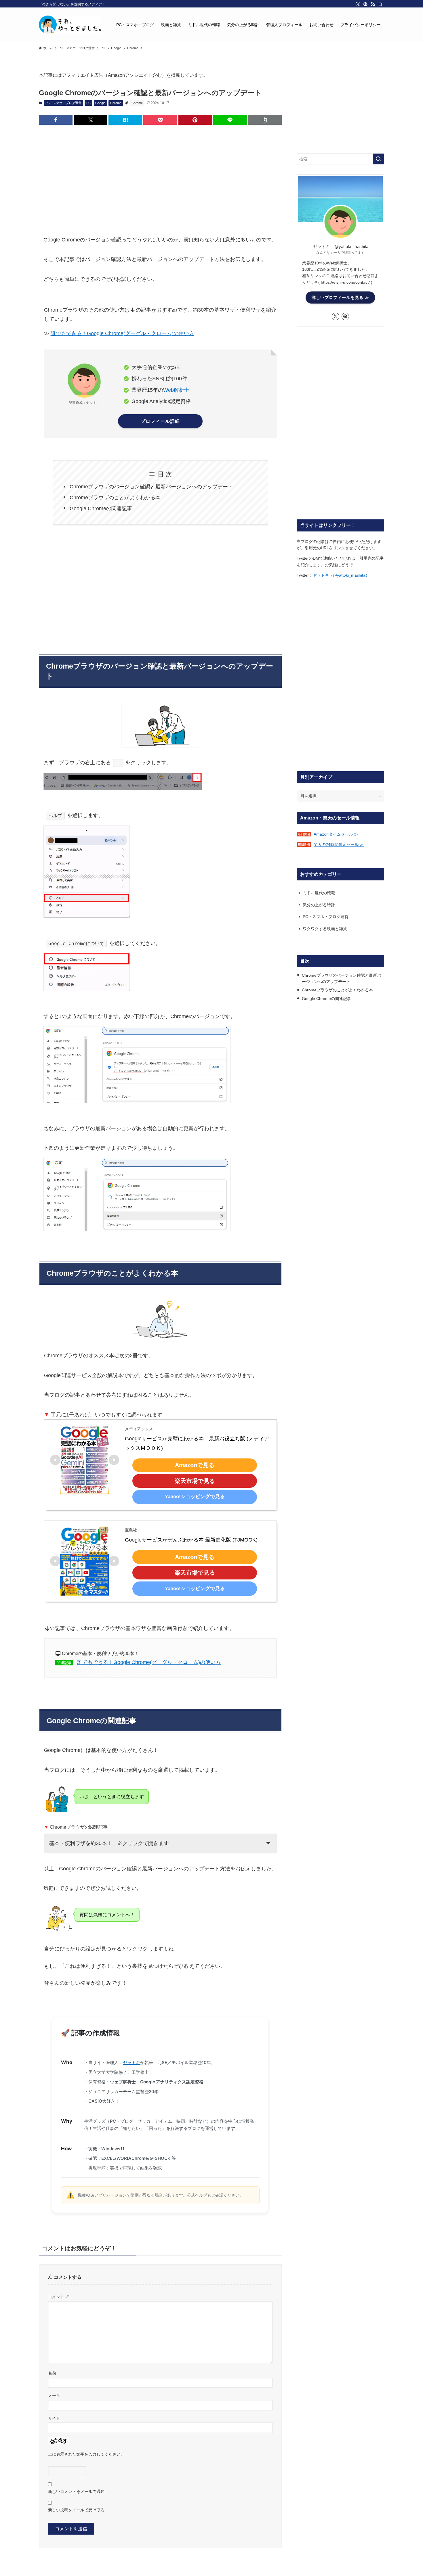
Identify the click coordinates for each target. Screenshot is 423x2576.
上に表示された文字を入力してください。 (86, 2454)
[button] (56, 120)
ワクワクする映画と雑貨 (325, 929)
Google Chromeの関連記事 (101, 508)
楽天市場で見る (195, 1481)
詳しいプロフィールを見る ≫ (340, 297)
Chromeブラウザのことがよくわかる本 (115, 498)
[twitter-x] (358, 4)
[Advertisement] (160, 174)
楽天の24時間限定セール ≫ (339, 844)
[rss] (373, 4)
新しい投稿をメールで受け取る (76, 2510)
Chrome (116, 103)
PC (88, 103)
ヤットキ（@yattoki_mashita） (341, 575)
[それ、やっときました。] (70, 25)
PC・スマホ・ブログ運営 (63, 103)
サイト (54, 2418)
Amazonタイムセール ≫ (336, 834)
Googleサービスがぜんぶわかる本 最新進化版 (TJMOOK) (191, 1540)
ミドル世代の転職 (319, 893)
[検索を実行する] (378, 159)
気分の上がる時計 (319, 905)
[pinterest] (365, 4)
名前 (52, 2373)
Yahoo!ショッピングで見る (195, 1497)
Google (100, 103)
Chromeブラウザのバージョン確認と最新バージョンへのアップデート (151, 487)
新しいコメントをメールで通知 (76, 2491)
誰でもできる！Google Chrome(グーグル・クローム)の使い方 (122, 333)
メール (54, 2395)
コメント (59, 2297)
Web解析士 (176, 390)
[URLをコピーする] (265, 120)
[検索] (380, 4)
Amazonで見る (195, 1465)
